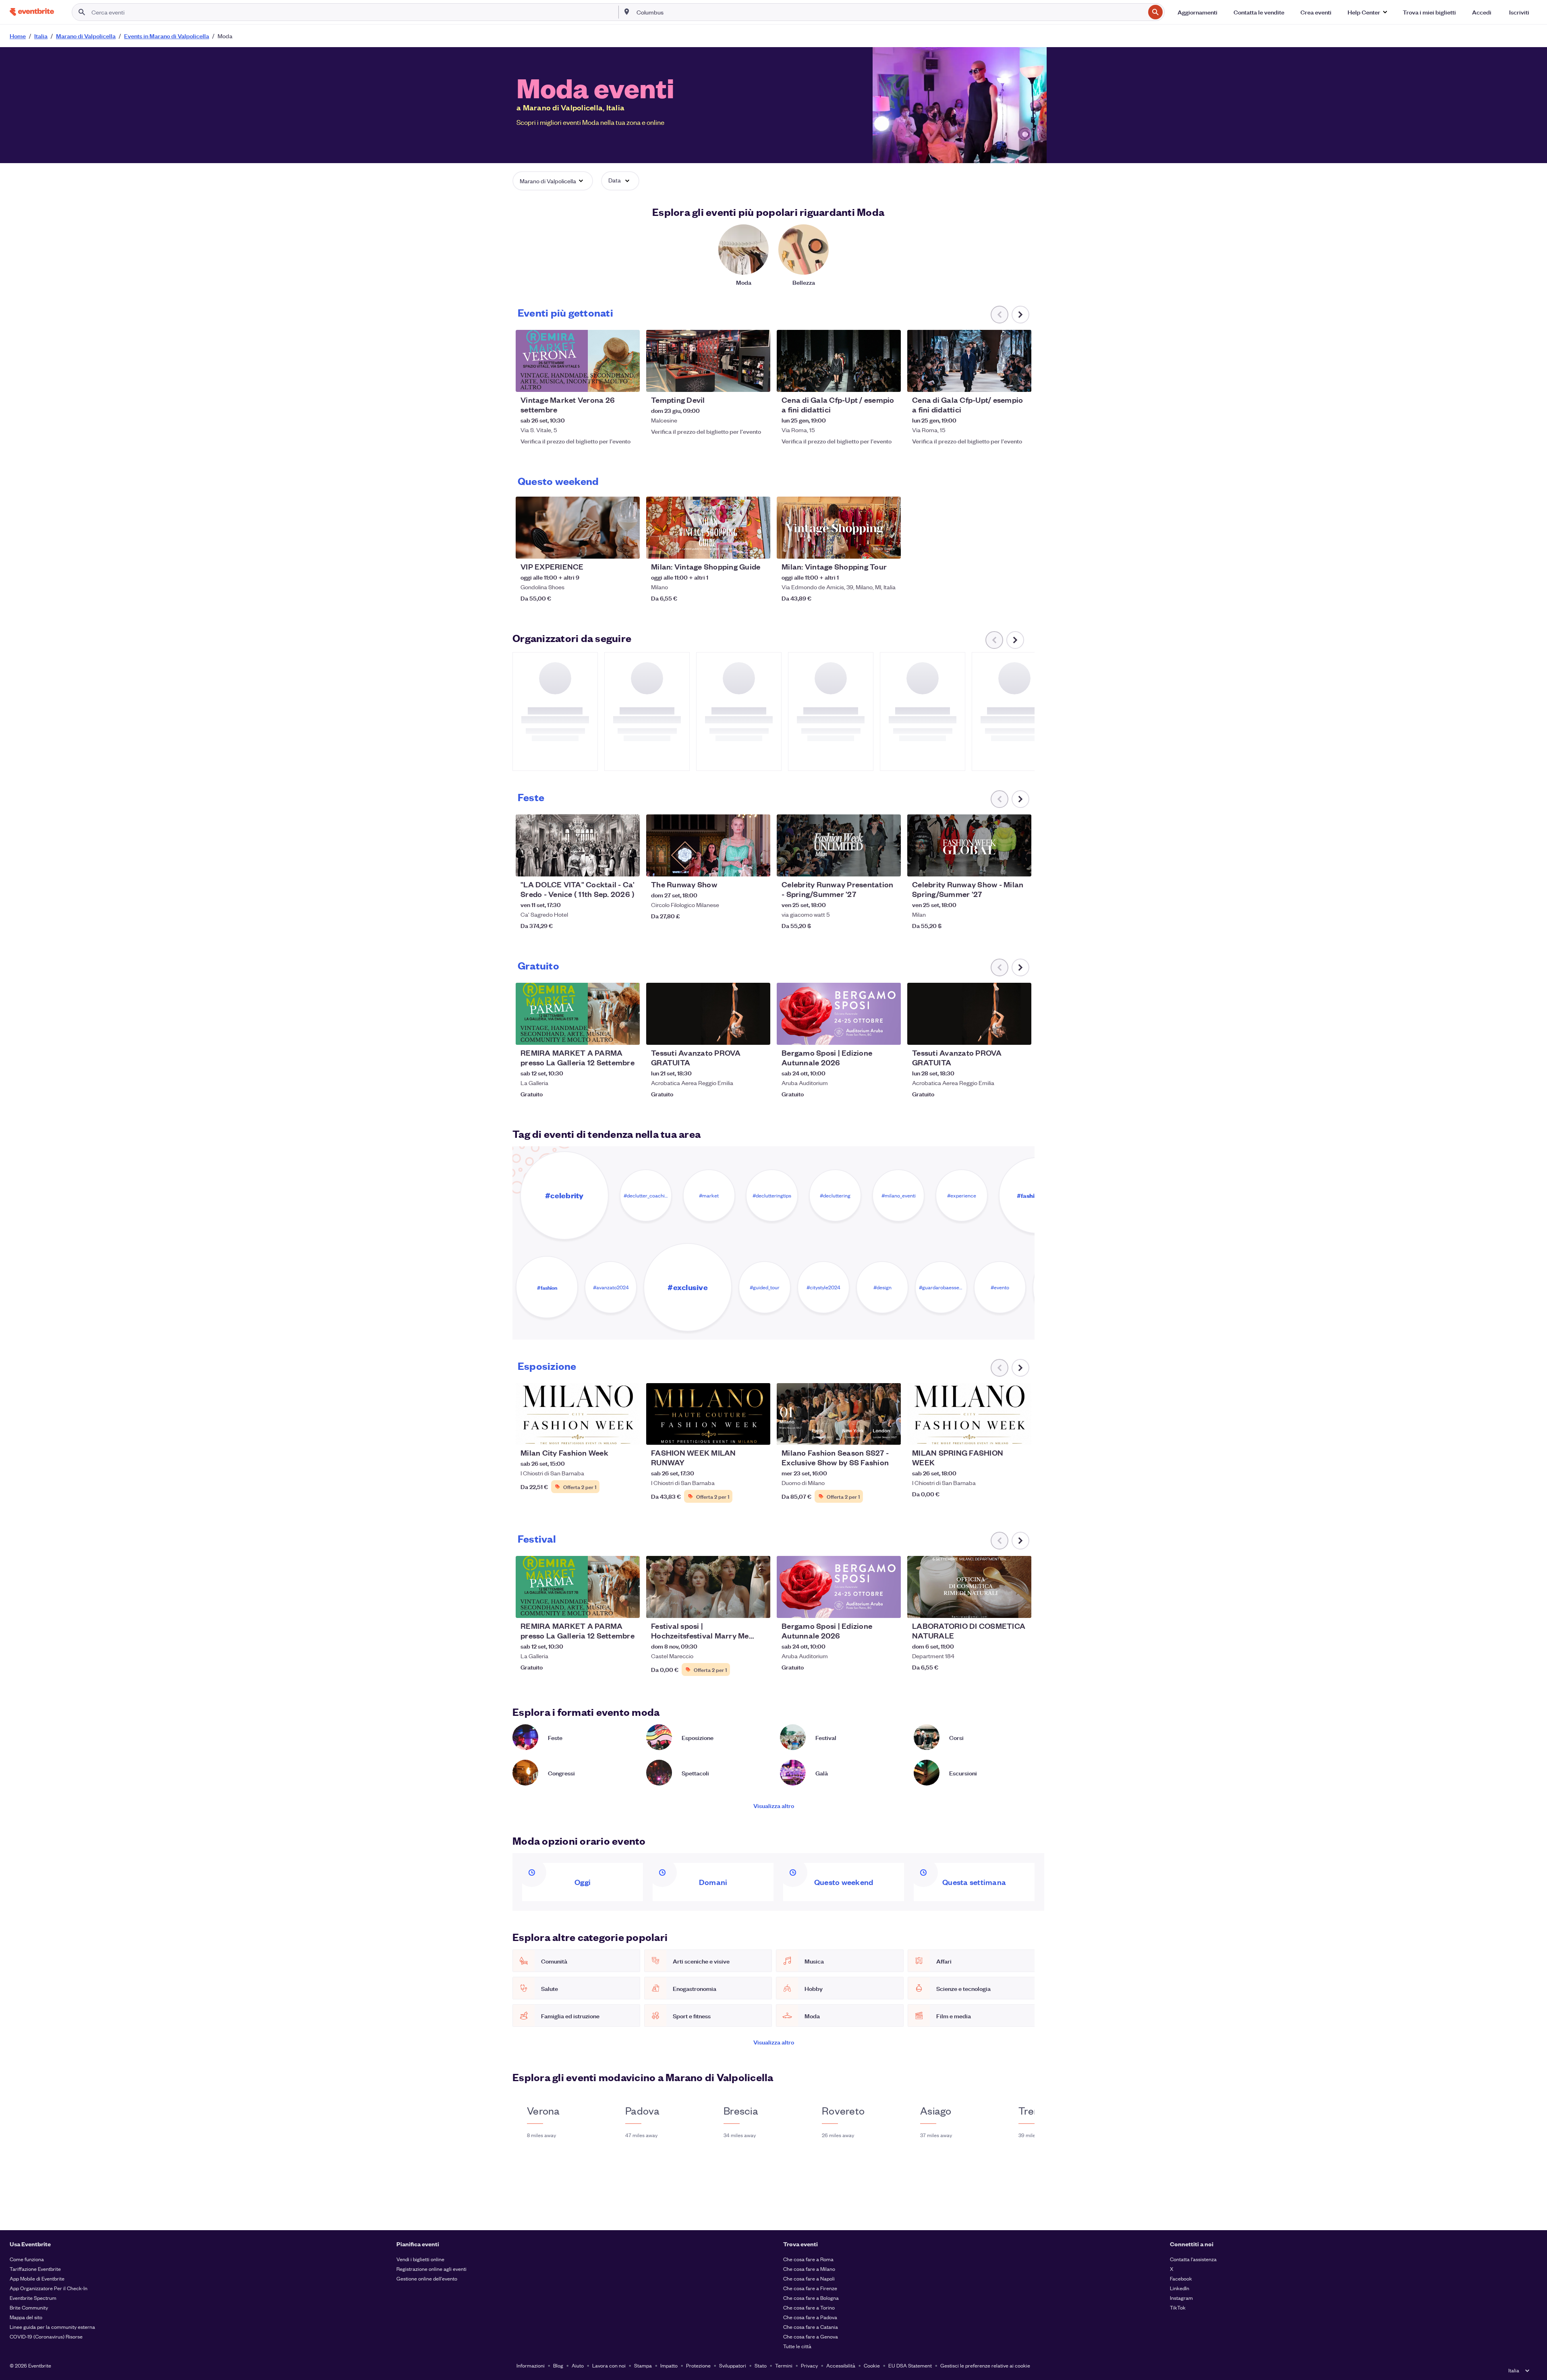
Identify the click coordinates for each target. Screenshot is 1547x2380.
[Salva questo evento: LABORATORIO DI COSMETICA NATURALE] (1001, 1607)
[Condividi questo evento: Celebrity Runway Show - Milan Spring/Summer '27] (1020, 865)
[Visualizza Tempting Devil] (708, 361)
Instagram (1181, 2298)
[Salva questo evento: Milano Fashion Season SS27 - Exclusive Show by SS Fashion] (870, 1433)
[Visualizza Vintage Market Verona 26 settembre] (578, 361)
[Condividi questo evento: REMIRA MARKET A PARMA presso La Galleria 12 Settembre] (628, 1034)
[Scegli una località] (627, 12)
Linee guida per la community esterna (52, 2327)
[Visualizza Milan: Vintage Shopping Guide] (708, 528)
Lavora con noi (609, 2365)
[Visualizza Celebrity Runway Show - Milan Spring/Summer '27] (969, 845)
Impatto (669, 2365)
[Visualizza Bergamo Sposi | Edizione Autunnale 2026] (839, 1014)
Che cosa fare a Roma (808, 2259)
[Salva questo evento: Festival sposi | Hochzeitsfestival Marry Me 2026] (740, 1607)
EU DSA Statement (910, 2365)
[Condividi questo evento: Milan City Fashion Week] (628, 1433)
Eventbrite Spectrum (33, 2298)
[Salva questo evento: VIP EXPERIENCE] (609, 547)
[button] (1367, 12)
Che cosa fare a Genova (811, 2336)
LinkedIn (1180, 2288)
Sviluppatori (733, 2365)
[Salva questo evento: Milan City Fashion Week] (609, 1433)
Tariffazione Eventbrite (35, 2269)
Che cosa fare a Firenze (810, 2288)
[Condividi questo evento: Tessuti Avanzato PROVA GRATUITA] (759, 1034)
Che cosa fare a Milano (809, 2269)
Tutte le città (797, 2346)
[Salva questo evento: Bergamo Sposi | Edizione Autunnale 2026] (870, 1034)
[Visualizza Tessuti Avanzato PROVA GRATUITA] (708, 1014)
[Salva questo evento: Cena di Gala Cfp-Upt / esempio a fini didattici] (870, 381)
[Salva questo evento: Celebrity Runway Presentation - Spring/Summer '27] (870, 865)
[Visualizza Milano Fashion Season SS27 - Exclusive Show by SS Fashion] (839, 1414)
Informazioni (531, 2365)
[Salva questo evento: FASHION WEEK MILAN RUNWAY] (740, 1433)
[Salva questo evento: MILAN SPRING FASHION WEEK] (1001, 1433)
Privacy (809, 2365)
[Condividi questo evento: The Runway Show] (759, 865)
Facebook (1181, 2278)
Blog (558, 2365)
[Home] (32, 12)
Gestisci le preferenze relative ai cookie (985, 2365)
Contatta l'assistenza (1193, 2259)
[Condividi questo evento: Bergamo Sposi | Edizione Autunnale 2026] (890, 1034)
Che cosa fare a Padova (810, 2317)
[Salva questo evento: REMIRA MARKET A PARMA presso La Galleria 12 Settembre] (609, 1034)
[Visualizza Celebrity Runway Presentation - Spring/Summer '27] (839, 845)
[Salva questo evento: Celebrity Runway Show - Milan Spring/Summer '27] (1001, 865)
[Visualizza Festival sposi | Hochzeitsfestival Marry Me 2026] (708, 1587)
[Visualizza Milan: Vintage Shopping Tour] (839, 528)
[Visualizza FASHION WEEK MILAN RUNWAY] (708, 1414)
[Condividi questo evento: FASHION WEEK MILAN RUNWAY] (759, 1433)
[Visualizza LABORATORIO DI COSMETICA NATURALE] (969, 1587)
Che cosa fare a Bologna (811, 2298)
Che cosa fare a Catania (811, 2327)
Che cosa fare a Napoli (809, 2278)
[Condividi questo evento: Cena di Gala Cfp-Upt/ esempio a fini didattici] (1020, 381)
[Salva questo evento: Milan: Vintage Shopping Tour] (870, 547)
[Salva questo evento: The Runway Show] (740, 865)
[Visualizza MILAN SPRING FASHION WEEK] (969, 1414)
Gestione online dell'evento (427, 2278)
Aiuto (578, 2365)
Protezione (698, 2365)
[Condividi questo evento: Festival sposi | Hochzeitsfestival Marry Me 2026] (759, 1607)
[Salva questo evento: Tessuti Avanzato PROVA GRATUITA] (740, 1034)
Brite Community (29, 2307)
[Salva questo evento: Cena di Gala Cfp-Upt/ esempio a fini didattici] (1001, 381)
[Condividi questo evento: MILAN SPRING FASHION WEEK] (1020, 1433)
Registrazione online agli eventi (431, 2269)
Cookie (872, 2365)
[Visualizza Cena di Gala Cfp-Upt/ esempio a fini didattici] (969, 361)
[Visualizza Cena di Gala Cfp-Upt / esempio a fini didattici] (839, 361)
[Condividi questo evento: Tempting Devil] (759, 381)
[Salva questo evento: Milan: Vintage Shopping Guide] (740, 547)
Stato (761, 2365)
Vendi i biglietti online (420, 2259)
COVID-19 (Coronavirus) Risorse (46, 2336)
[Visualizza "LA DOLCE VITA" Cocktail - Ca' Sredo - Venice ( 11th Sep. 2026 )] (578, 845)
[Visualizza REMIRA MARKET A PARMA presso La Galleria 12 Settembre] (578, 1014)
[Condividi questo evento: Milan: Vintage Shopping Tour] (890, 547)
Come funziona (27, 2259)
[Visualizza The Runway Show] (708, 845)
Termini (784, 2365)
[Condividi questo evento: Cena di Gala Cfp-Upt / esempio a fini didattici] (890, 381)
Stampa (643, 2365)
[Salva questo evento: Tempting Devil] (740, 381)
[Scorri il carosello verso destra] (1020, 315)
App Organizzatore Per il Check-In (49, 2288)
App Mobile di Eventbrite (37, 2278)
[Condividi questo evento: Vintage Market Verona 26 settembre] (628, 381)
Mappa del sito (26, 2317)
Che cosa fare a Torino (809, 2307)
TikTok (1178, 2307)
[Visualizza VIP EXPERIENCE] (578, 528)
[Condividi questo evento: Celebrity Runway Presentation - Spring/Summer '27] (890, 865)
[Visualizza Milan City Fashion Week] (578, 1414)
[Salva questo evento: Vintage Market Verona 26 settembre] (609, 381)
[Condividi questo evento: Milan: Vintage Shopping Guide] (759, 547)
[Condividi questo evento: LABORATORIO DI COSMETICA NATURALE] (1020, 1607)
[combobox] (890, 12)
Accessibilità (841, 2365)
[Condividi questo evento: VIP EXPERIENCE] (628, 547)
